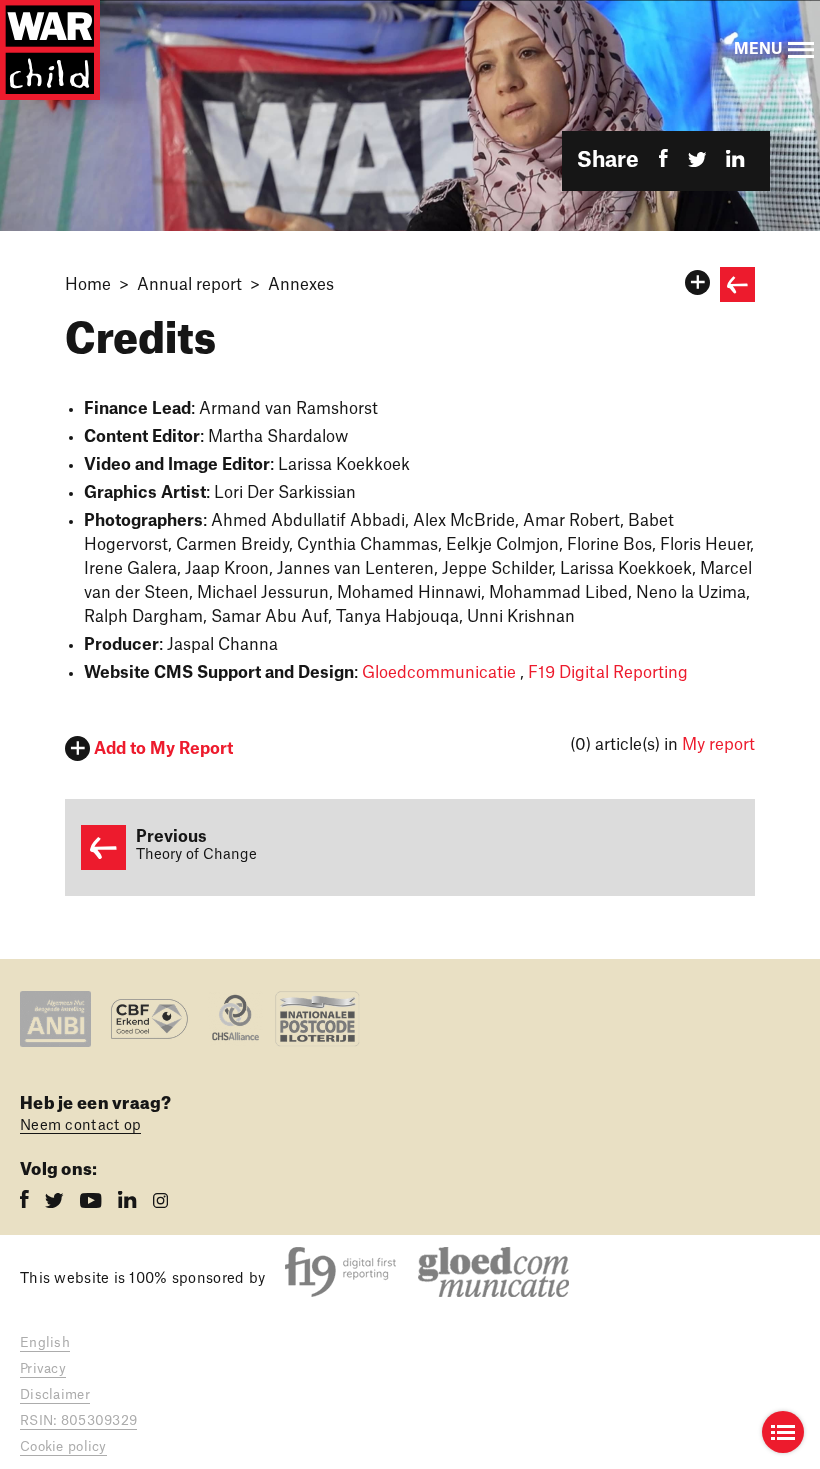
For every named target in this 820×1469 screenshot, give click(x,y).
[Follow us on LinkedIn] (129, 1203)
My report (718, 745)
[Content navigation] (783, 1432)
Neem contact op (80, 1126)
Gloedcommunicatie (439, 673)
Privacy (43, 1368)
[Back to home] (50, 50)
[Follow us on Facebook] (26, 1203)
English (45, 1342)
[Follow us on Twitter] (56, 1203)
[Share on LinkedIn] (735, 160)
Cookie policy (63, 1446)
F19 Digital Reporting (608, 673)
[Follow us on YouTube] (93, 1203)
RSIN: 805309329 (78, 1420)
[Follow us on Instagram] (160, 1203)
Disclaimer (55, 1394)
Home (88, 285)
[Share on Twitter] (697, 160)
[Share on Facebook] (663, 160)
